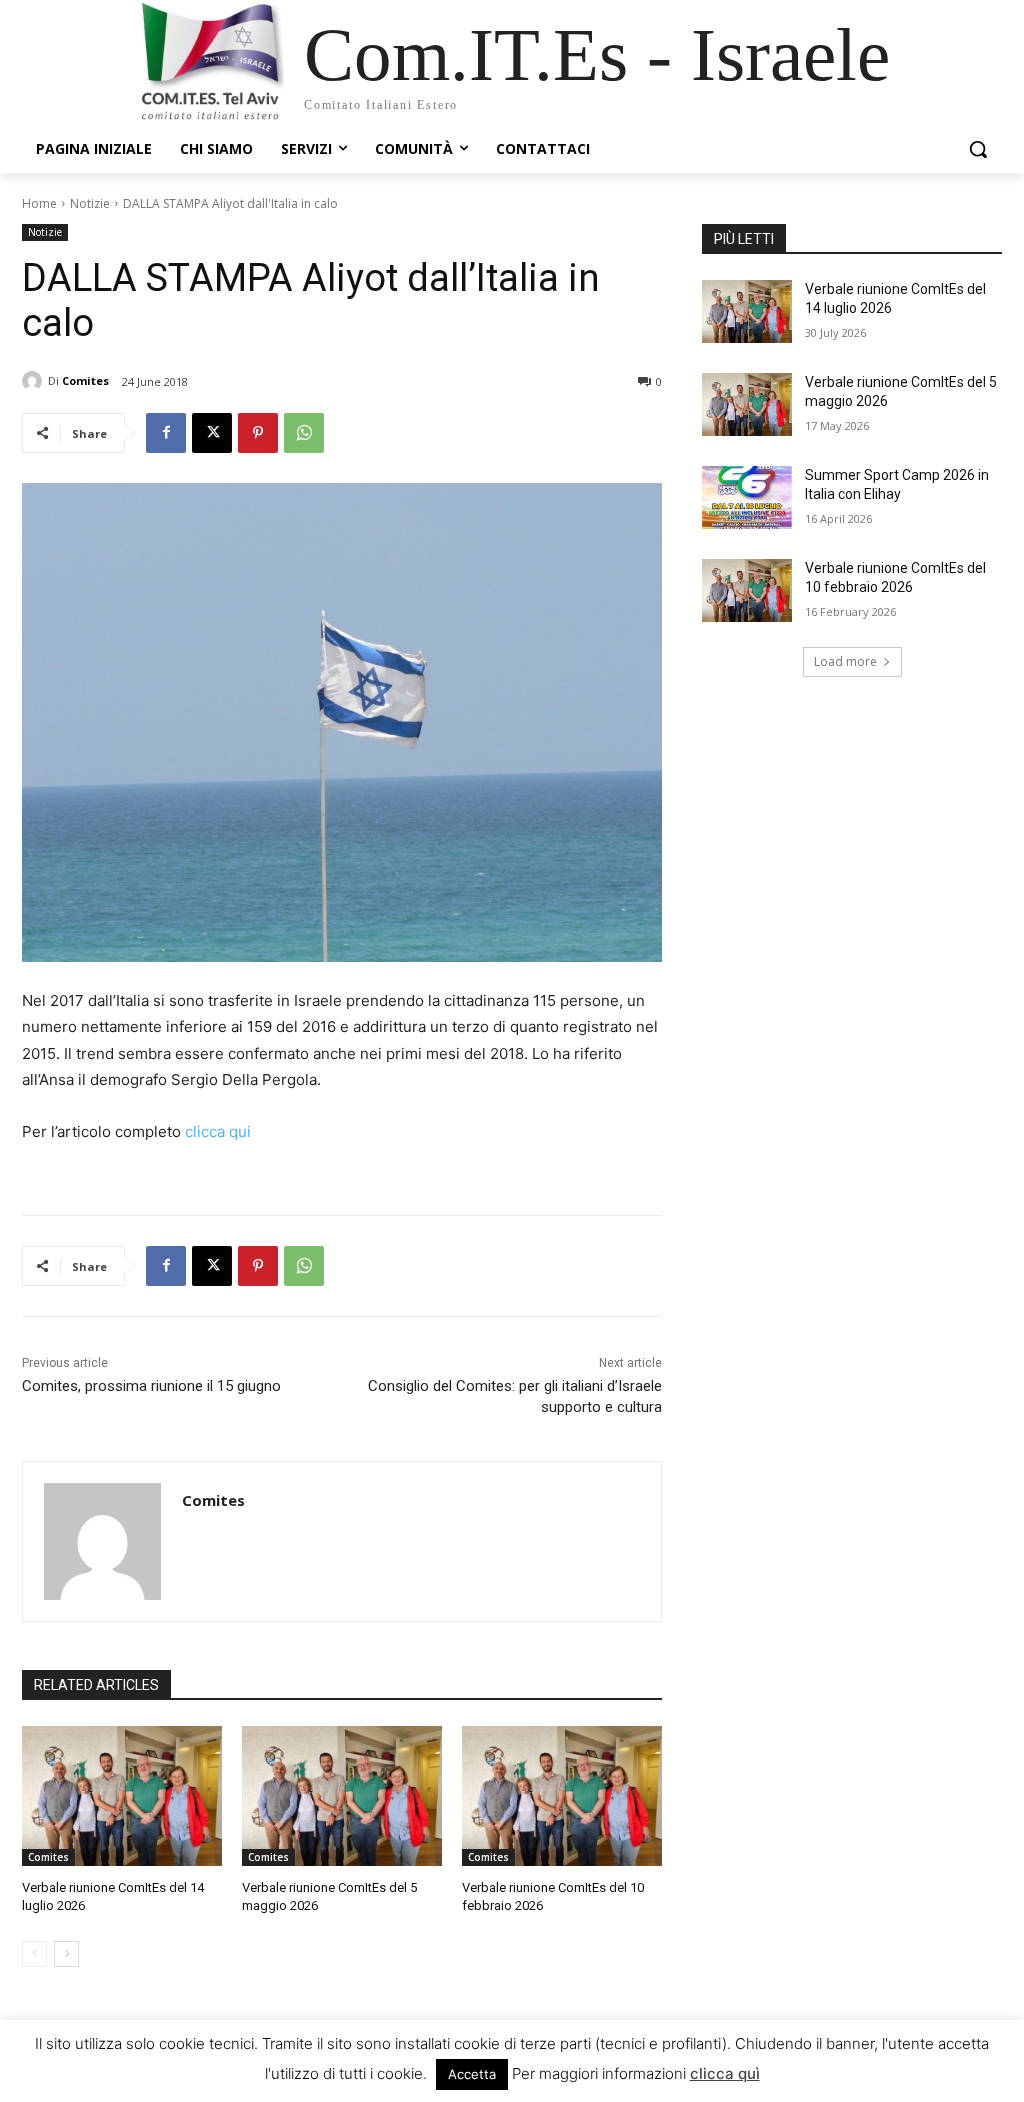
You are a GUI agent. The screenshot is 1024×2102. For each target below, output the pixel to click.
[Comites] (35, 381)
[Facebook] (166, 433)
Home (39, 203)
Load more (845, 661)
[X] (212, 433)
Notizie (90, 203)
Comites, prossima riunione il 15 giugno (151, 1386)
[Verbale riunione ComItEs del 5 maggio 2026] (342, 1796)
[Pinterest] (258, 433)
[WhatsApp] (304, 433)
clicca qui (218, 1131)
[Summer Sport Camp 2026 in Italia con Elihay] (747, 497)
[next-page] (66, 1954)
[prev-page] (34, 1954)
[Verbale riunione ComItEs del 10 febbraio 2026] (562, 1796)
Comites (85, 380)
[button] (978, 149)
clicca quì (725, 2073)
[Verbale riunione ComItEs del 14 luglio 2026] (122, 1796)
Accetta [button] (472, 2074)
